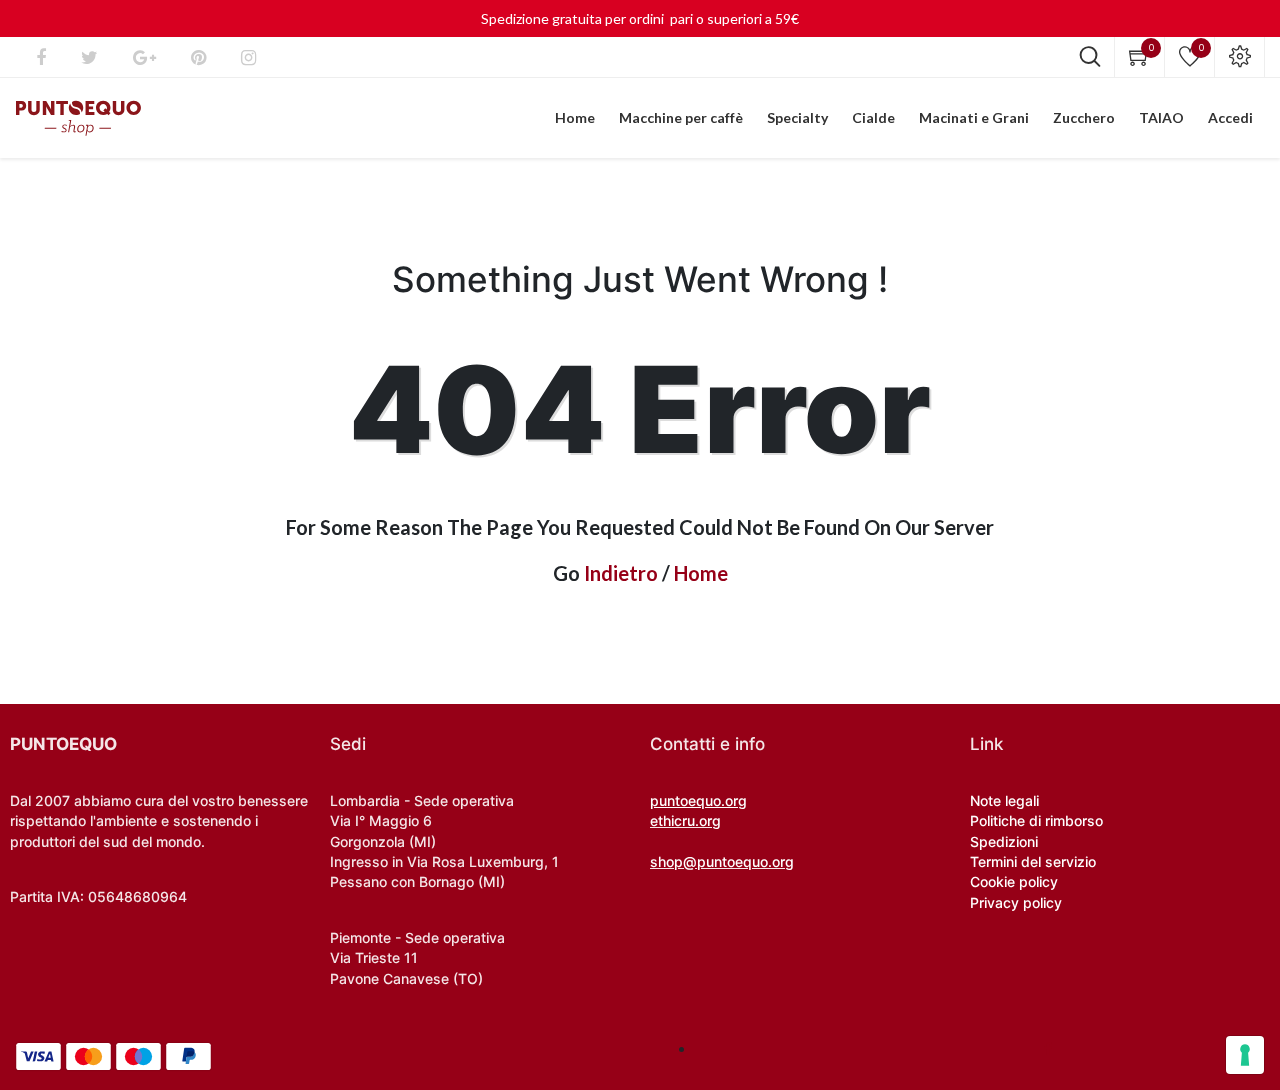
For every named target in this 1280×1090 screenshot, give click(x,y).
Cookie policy (1014, 881)
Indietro (621, 573)
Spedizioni (1004, 841)
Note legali (1004, 800)
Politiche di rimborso (1036, 820)
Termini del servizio (1033, 861)
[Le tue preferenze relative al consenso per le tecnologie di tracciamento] (1245, 1055)
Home (701, 573)
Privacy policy (1016, 902)
